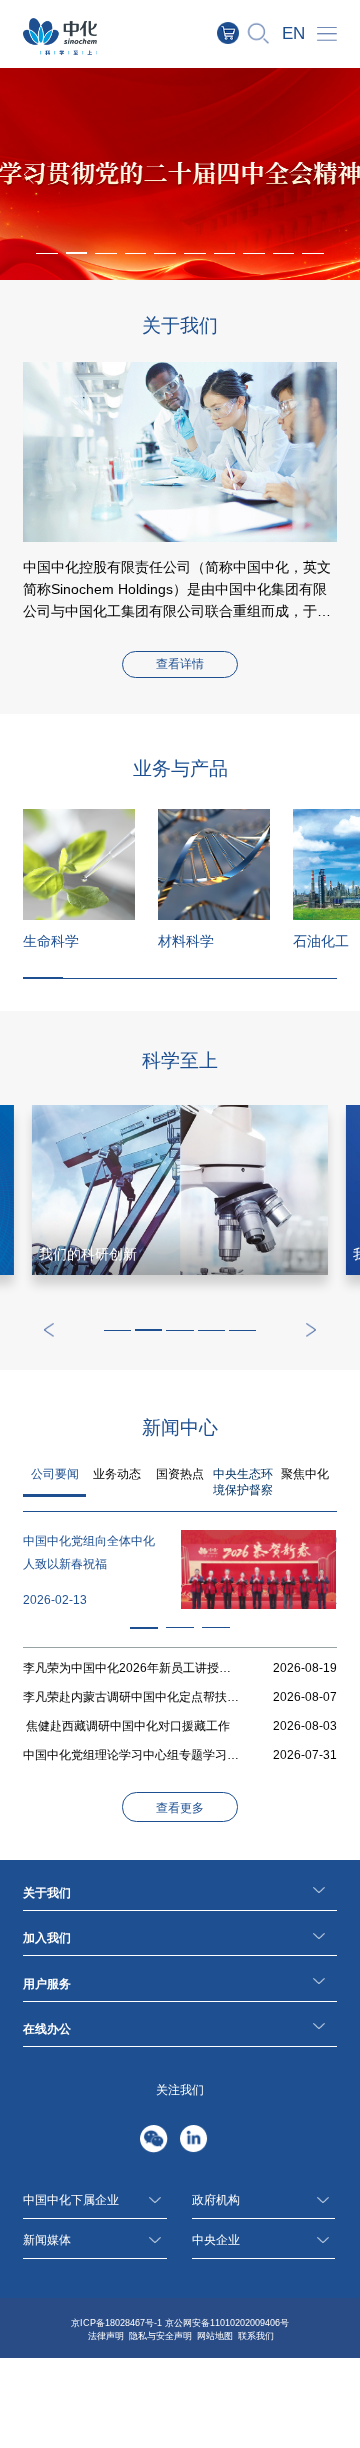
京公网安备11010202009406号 (227, 2323)
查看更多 (180, 1808)
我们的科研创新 (88, 1254)
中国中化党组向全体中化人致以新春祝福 (89, 1552)
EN (293, 33)
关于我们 (47, 1893)
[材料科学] (214, 865)
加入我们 (47, 1938)
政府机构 (216, 2200)
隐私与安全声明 (160, 2336)
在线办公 (47, 2029)
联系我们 (256, 2336)
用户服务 (47, 1984)
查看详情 (180, 664)
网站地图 (215, 2336)
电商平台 (238, 33)
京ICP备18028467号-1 (116, 2323)
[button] (77, 253)
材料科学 (186, 941)
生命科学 (51, 941)
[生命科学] (79, 865)
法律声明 (106, 2336)
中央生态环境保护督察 (243, 1482)
